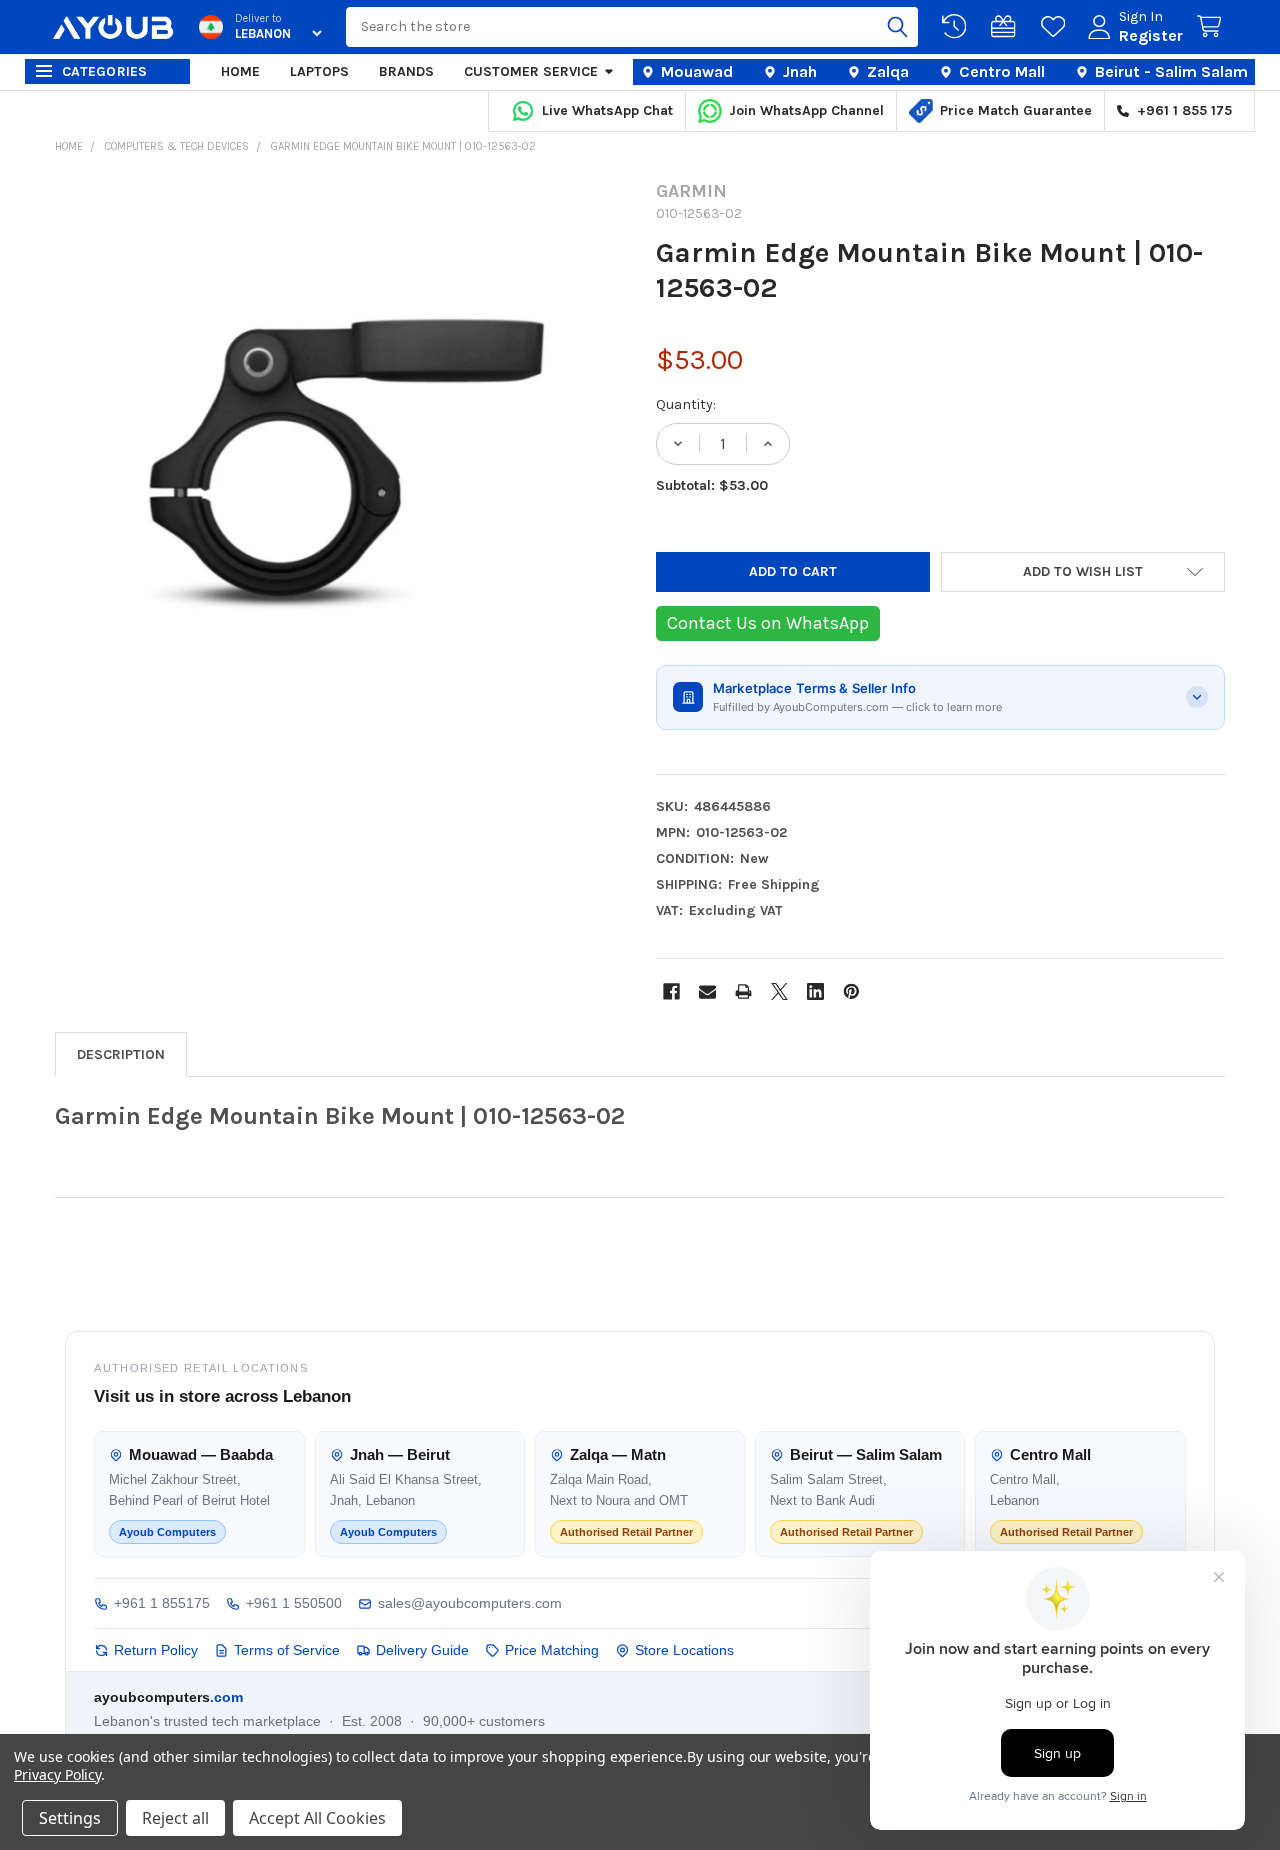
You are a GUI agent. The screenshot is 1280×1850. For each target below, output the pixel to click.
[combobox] (632, 27)
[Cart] (1213, 27)
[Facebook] (671, 991)
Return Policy (156, 1650)
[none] (340, 465)
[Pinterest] (851, 991)
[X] (779, 991)
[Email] (707, 991)
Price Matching (552, 1650)
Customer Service (531, 71)
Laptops (319, 71)
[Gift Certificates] (1007, 27)
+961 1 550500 (294, 1603)
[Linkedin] (815, 991)
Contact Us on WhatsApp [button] (768, 623)
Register (1151, 35)
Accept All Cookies (317, 1818)
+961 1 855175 (162, 1603)
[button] (1083, 572)
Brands (406, 71)
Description (121, 1054)
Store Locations (684, 1650)
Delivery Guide (422, 1650)
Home (240, 71)
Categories (105, 71)
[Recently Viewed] (958, 27)
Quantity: (686, 404)
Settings (70, 1818)
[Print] (743, 991)
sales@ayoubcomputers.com (470, 1603)
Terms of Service (287, 1650)
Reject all (175, 1818)
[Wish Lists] (1057, 27)
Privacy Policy (57, 1774)
